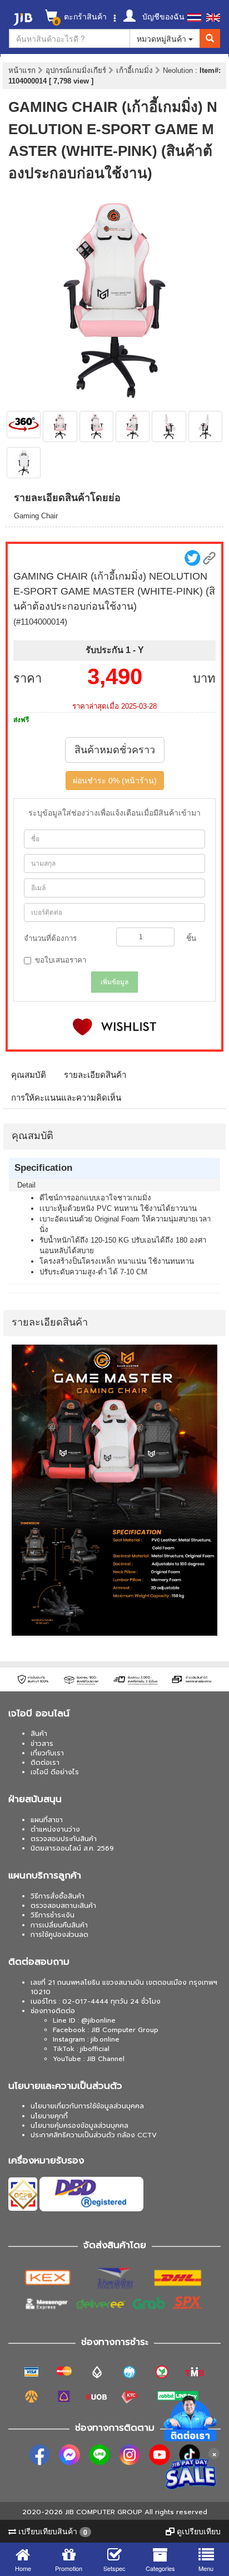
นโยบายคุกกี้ (49, 2116)
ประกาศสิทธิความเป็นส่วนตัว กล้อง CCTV (94, 2135)
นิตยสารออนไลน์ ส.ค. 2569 (72, 1848)
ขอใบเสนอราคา (61, 960)
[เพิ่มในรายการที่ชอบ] (114, 1027)
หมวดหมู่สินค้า (163, 38)
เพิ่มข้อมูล (114, 982)
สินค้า (39, 1734)
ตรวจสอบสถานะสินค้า (63, 1906)
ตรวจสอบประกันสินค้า (64, 1839)
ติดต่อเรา (45, 1763)
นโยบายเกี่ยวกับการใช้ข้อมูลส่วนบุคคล (87, 2106)
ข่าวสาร (42, 1744)
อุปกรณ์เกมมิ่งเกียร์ (77, 70)
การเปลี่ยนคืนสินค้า (59, 1925)
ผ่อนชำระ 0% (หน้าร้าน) (115, 781)
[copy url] (209, 558)
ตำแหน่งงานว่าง (55, 1829)
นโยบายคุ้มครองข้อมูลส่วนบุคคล (79, 2126)
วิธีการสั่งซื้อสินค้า (58, 1896)
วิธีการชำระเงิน (53, 1915)
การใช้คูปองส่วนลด (59, 1935)
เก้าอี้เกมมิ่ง (136, 70)
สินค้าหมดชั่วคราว (115, 750)
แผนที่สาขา (47, 1820)
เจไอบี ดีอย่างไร (55, 1772)
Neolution (179, 70)
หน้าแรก (22, 70)
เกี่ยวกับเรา (47, 1753)
